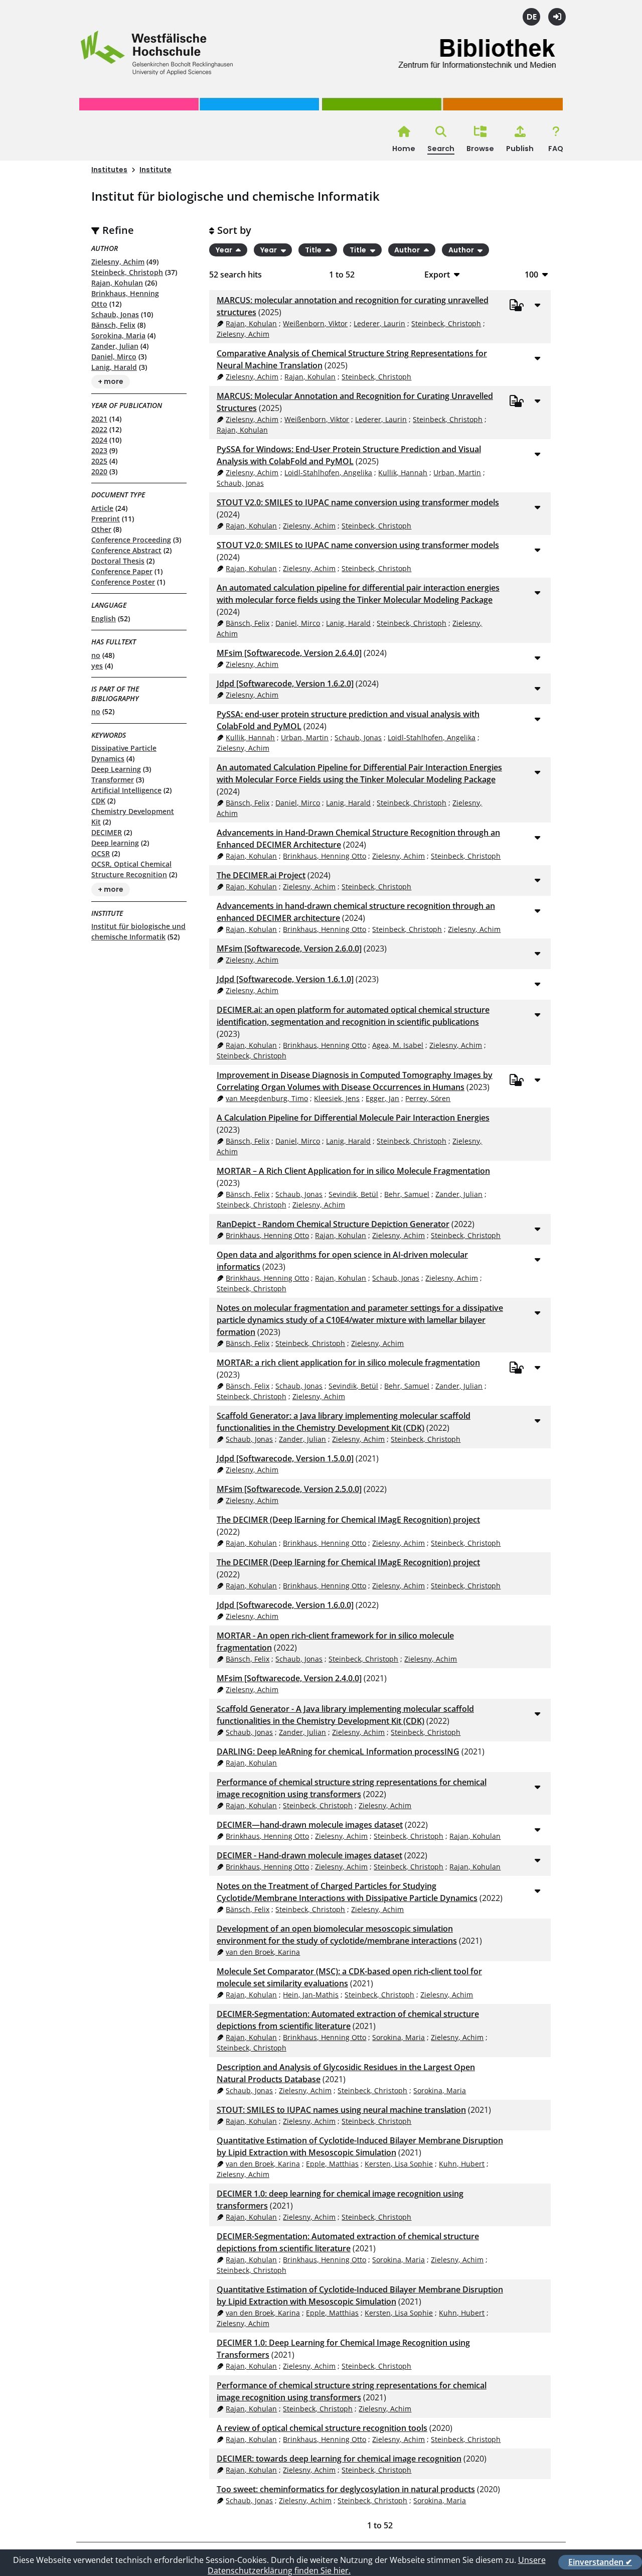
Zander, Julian (115, 346)
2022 (99, 429)
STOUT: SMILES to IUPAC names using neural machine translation (341, 2110)
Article (102, 508)
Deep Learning (116, 769)
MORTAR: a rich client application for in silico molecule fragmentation (348, 1363)
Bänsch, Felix (113, 325)
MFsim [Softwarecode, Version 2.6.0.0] (289, 948)
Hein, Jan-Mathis (311, 1995)
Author (408, 250)
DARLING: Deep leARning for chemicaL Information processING (338, 1751)
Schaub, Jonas (115, 314)
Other (101, 529)
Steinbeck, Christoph (127, 272)
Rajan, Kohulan (117, 283)
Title (314, 250)
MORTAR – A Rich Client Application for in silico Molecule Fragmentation (353, 1171)
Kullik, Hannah (403, 472)
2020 (99, 471)
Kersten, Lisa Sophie (399, 2164)
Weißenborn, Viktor (315, 323)
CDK (98, 801)
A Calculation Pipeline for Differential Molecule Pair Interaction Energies (353, 1118)
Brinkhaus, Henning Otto (325, 856)
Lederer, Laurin (379, 323)
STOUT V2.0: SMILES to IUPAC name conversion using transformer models (358, 502)
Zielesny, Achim (118, 262)
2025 (99, 461)
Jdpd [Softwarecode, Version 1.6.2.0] (285, 684)
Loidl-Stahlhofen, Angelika (328, 472)
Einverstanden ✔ (600, 2562)
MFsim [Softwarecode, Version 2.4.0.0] (289, 1678)
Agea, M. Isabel (398, 1045)
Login (557, 17)
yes (97, 666)
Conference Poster (123, 582)
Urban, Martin (457, 472)
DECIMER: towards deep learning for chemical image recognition (339, 2459)
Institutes (109, 170)
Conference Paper (122, 571)
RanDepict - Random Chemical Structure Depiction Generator (333, 1224)
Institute (155, 170)
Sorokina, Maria (118, 335)
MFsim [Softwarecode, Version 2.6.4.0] (289, 653)
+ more (111, 382)
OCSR (101, 853)
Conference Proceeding (131, 540)
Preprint (106, 519)
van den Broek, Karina (263, 1952)
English (104, 619)
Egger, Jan (382, 1098)
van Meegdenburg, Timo (267, 1098)
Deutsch (531, 17)
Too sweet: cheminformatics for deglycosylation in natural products (346, 2489)
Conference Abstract (126, 550)
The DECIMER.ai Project (261, 875)
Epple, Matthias (332, 2164)
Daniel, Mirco (114, 357)
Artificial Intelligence (126, 790)
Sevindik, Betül (353, 1194)
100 (531, 274)
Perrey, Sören (428, 1098)
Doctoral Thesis (118, 561)
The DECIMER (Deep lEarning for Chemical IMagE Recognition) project (348, 1520)
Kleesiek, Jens (337, 1098)
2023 (99, 450)
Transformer (113, 780)
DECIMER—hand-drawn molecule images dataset (310, 1825)
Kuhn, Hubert (462, 2164)
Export (437, 274)
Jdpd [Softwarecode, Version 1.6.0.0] (285, 1605)
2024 (99, 440)
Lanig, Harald (114, 367)
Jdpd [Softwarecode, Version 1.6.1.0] (285, 979)
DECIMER (107, 832)
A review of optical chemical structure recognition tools (322, 2428)
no (96, 655)
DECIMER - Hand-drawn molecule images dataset (309, 1855)
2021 (99, 419)
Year (225, 250)
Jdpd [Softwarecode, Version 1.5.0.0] (285, 1458)
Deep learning (115, 843)
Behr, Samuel (407, 1194)
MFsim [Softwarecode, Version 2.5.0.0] (289, 1489)
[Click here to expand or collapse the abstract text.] (537, 305)
